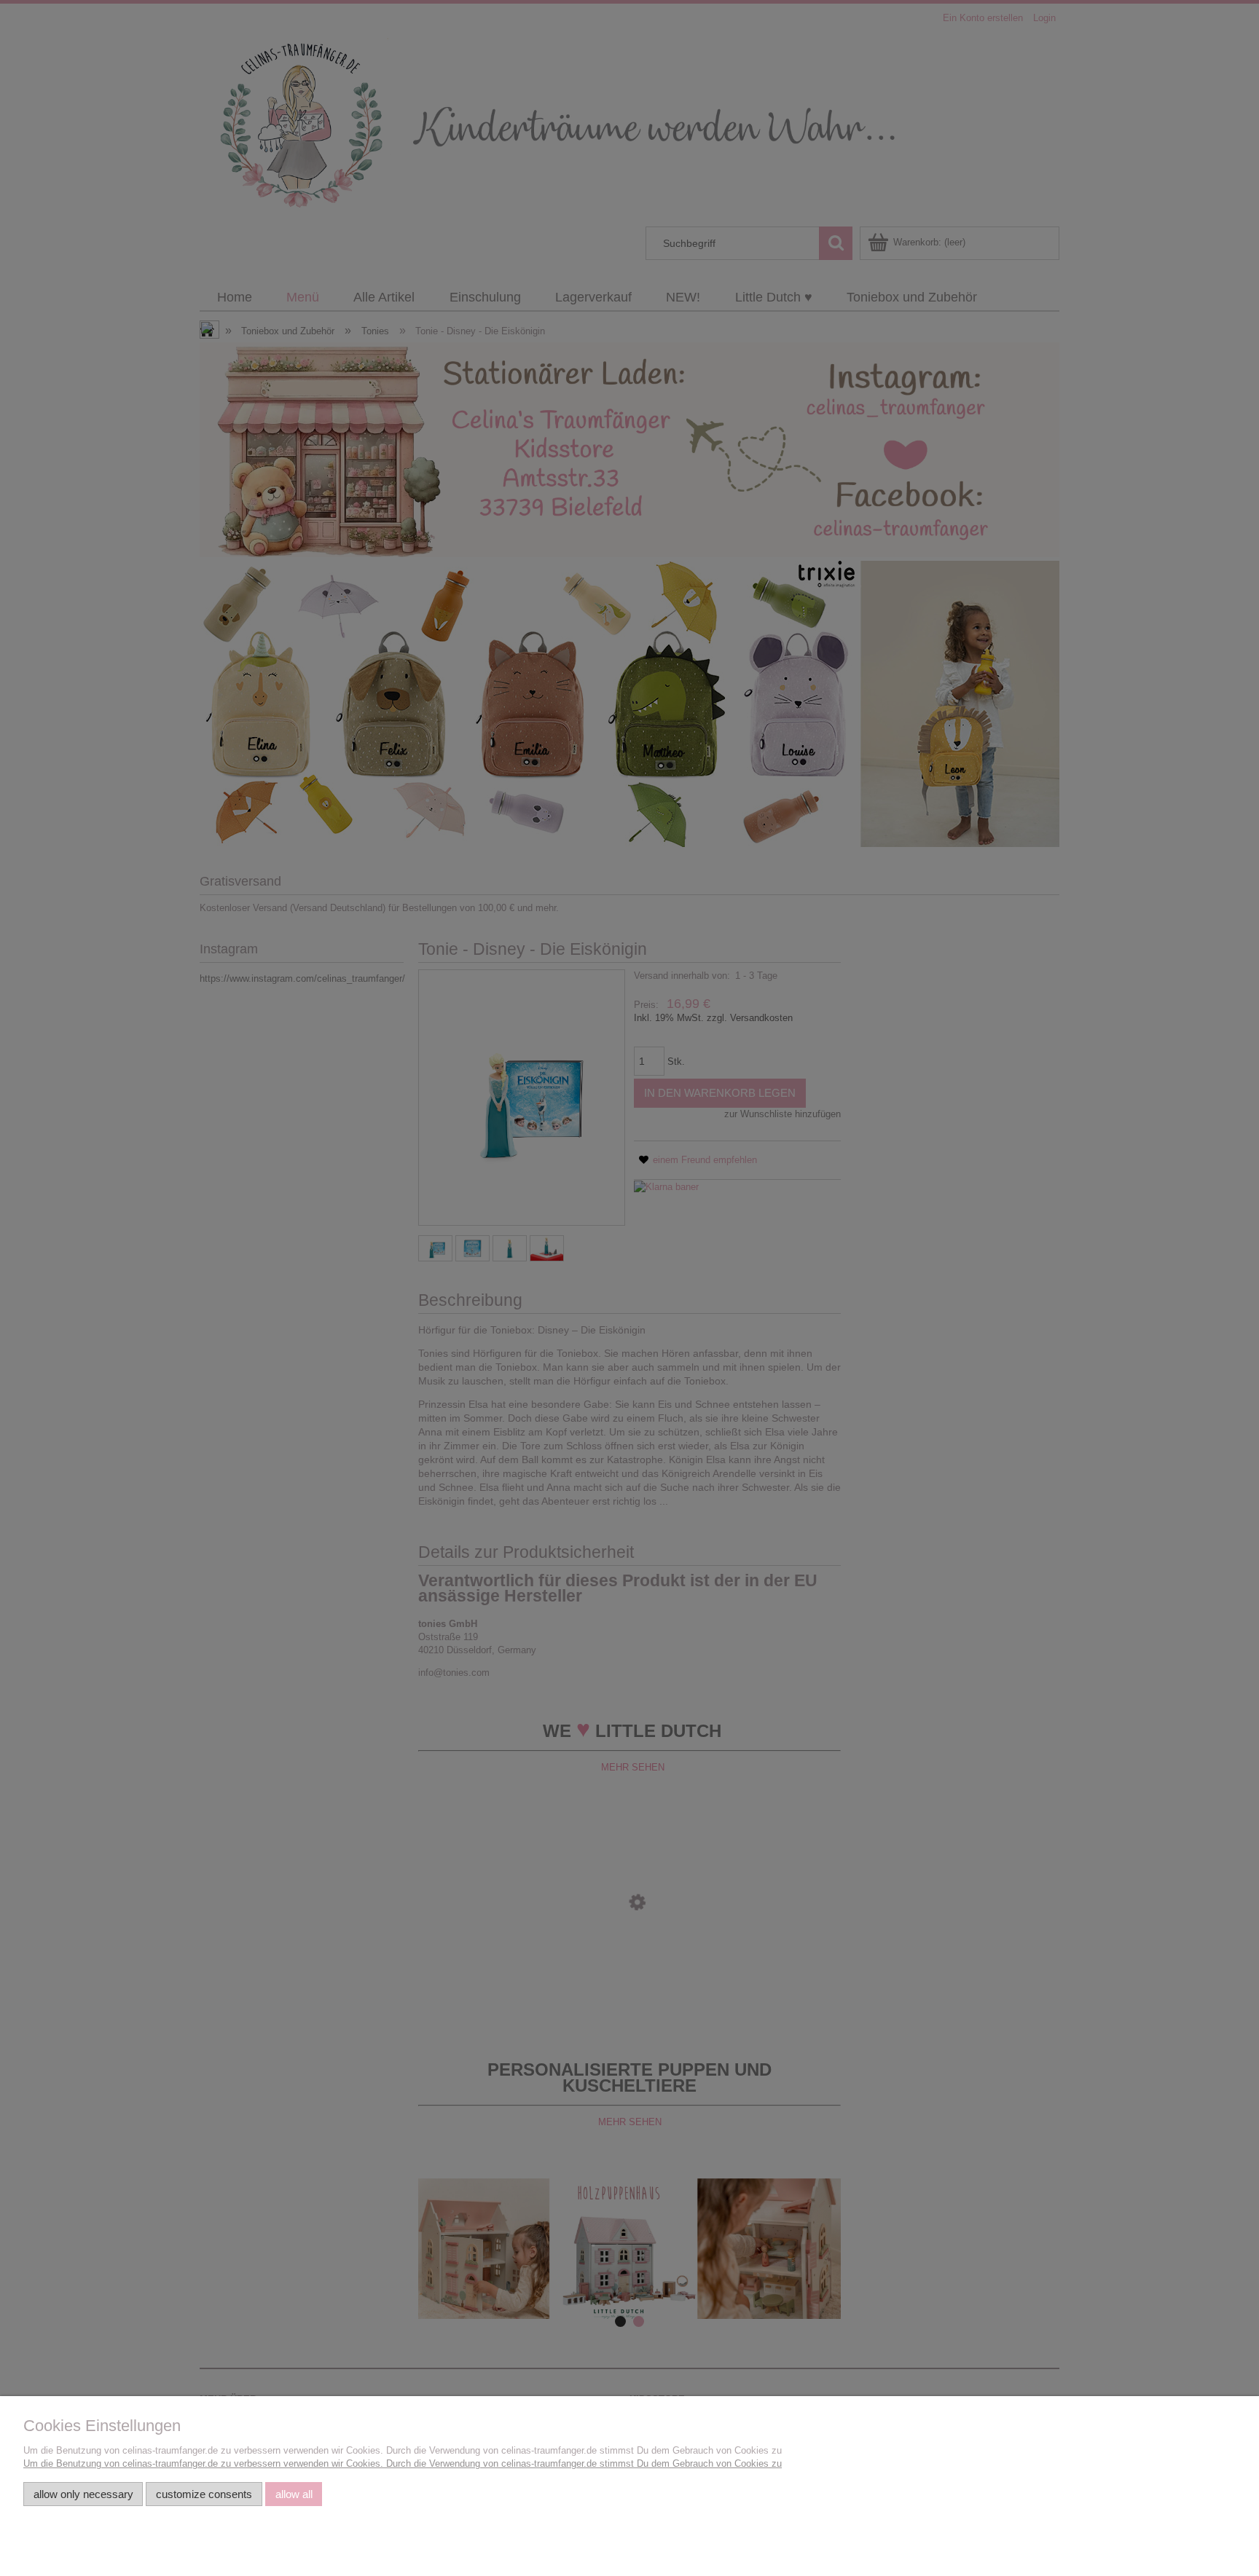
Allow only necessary (83, 2494)
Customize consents (204, 2494)
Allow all (294, 2494)
